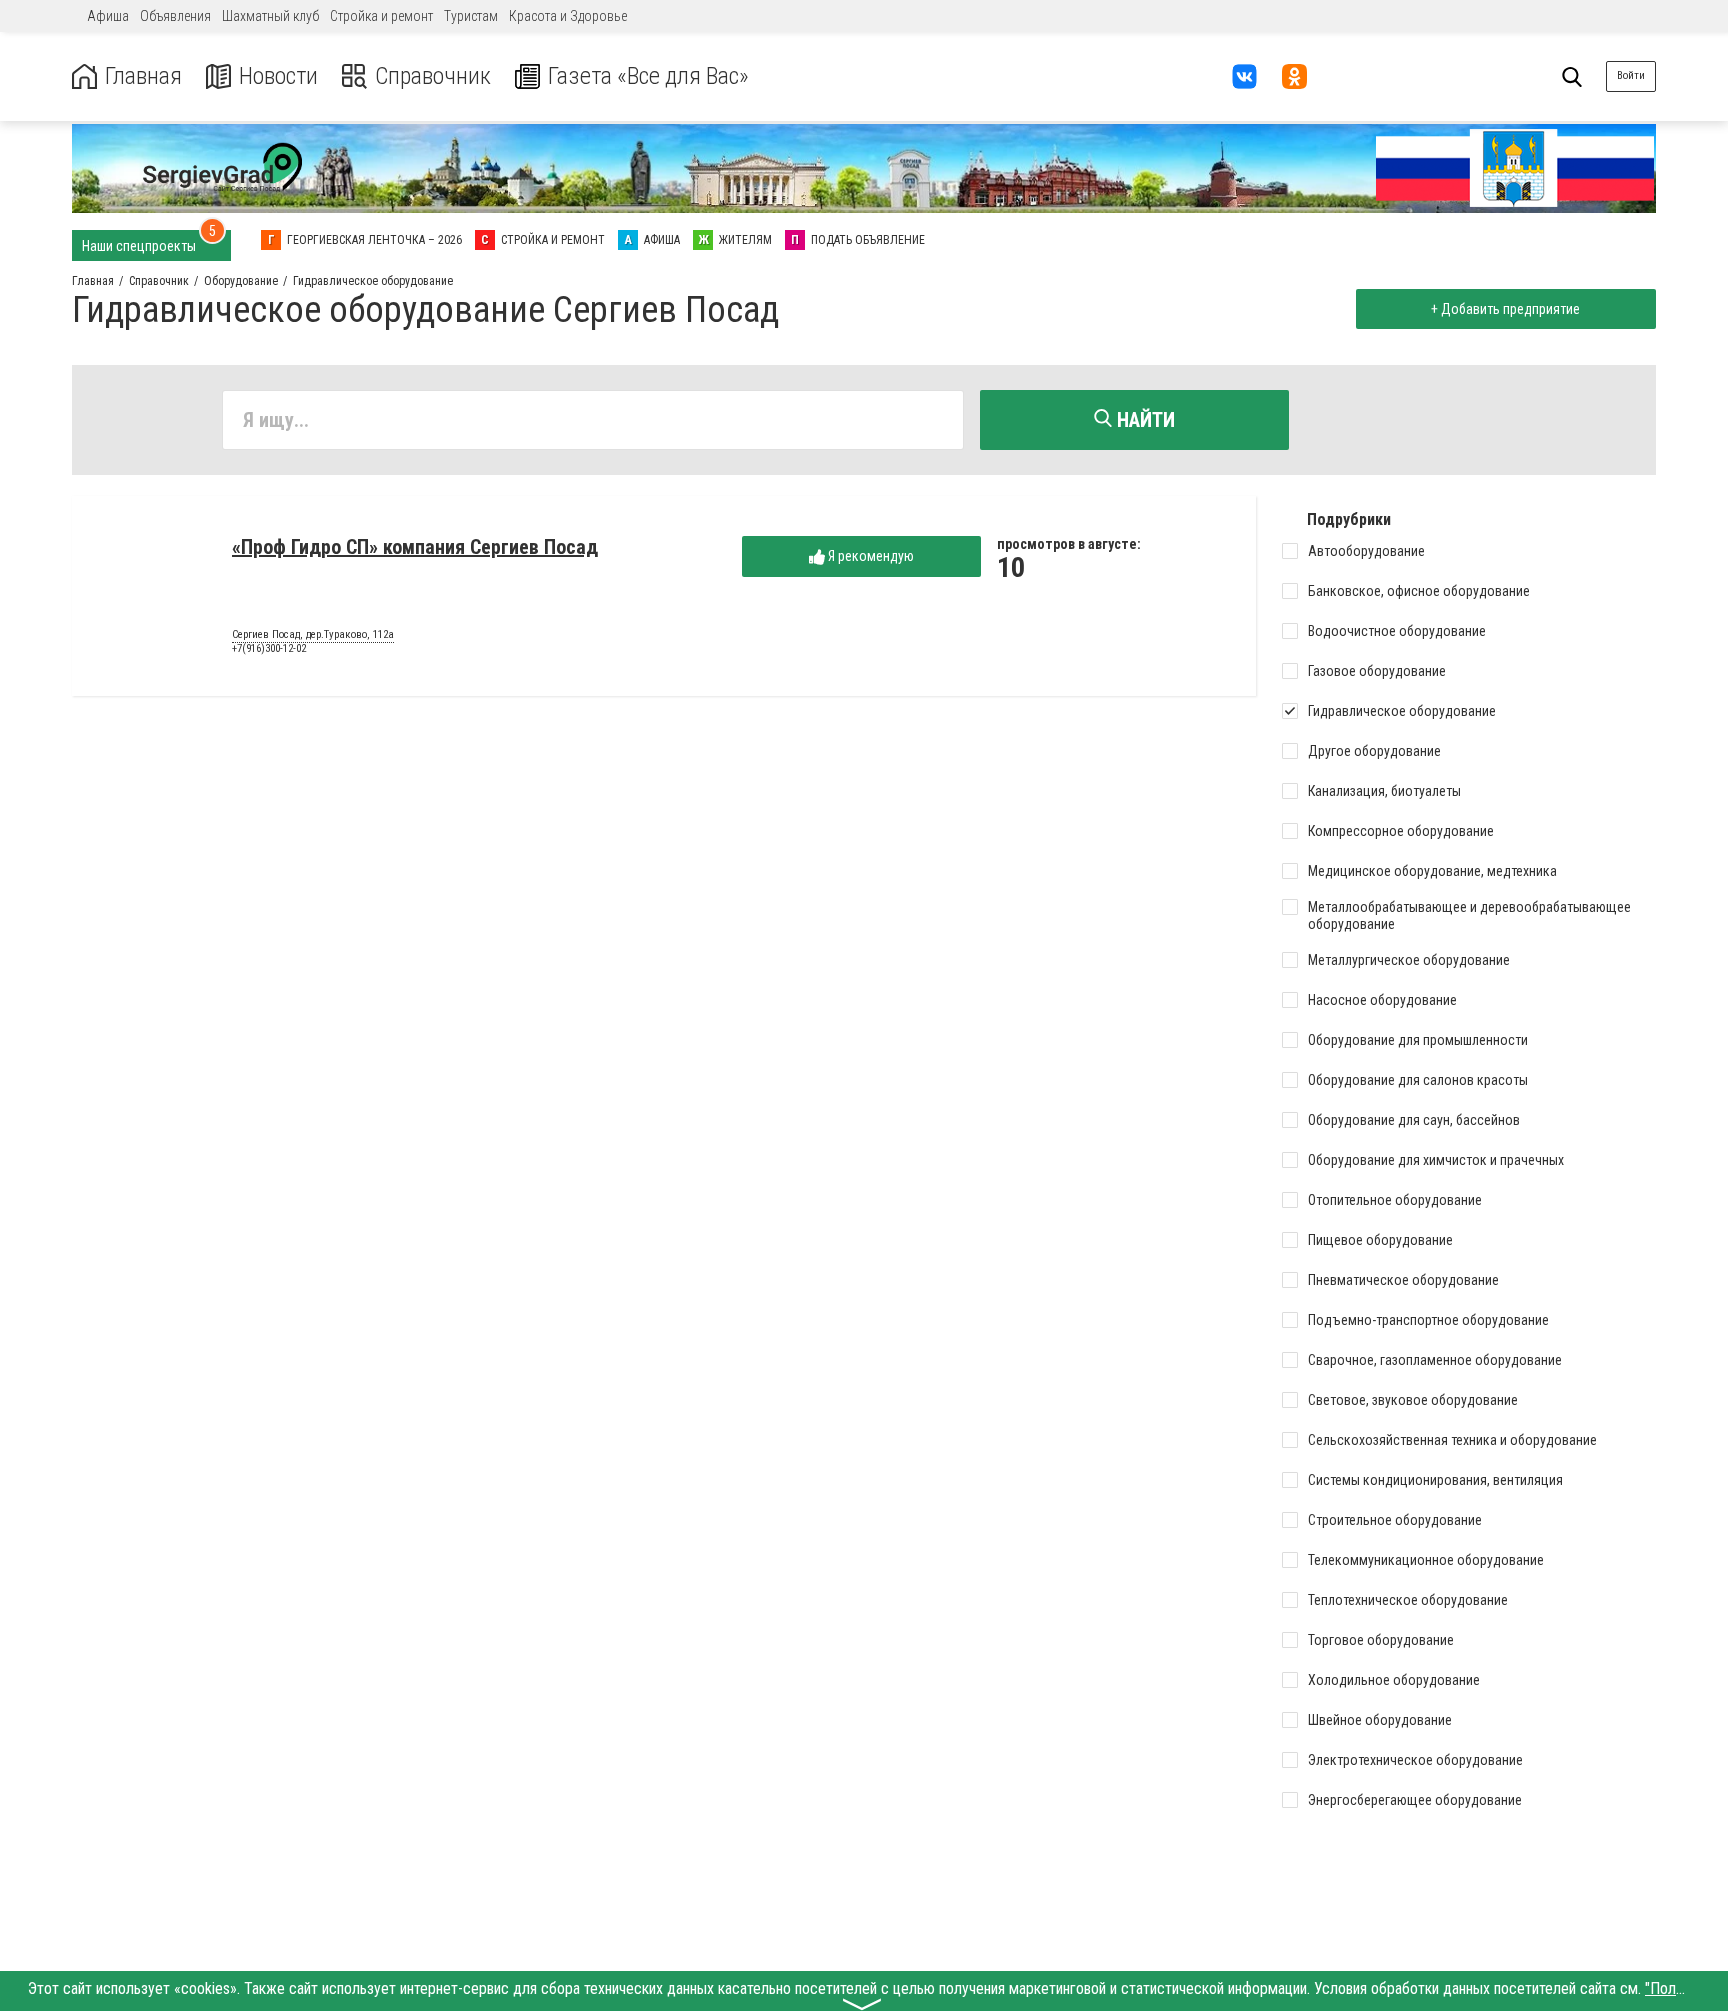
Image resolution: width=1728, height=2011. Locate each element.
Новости (278, 76)
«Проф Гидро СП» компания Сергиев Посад (415, 547)
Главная (143, 76)
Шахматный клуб (270, 16)
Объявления (175, 16)
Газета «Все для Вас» (648, 76)
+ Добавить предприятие (1505, 309)
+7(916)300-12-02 (269, 648)
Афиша (108, 16)
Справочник (433, 76)
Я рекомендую (869, 556)
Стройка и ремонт (381, 16)
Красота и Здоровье (568, 16)
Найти (1143, 420)
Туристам (471, 16)
